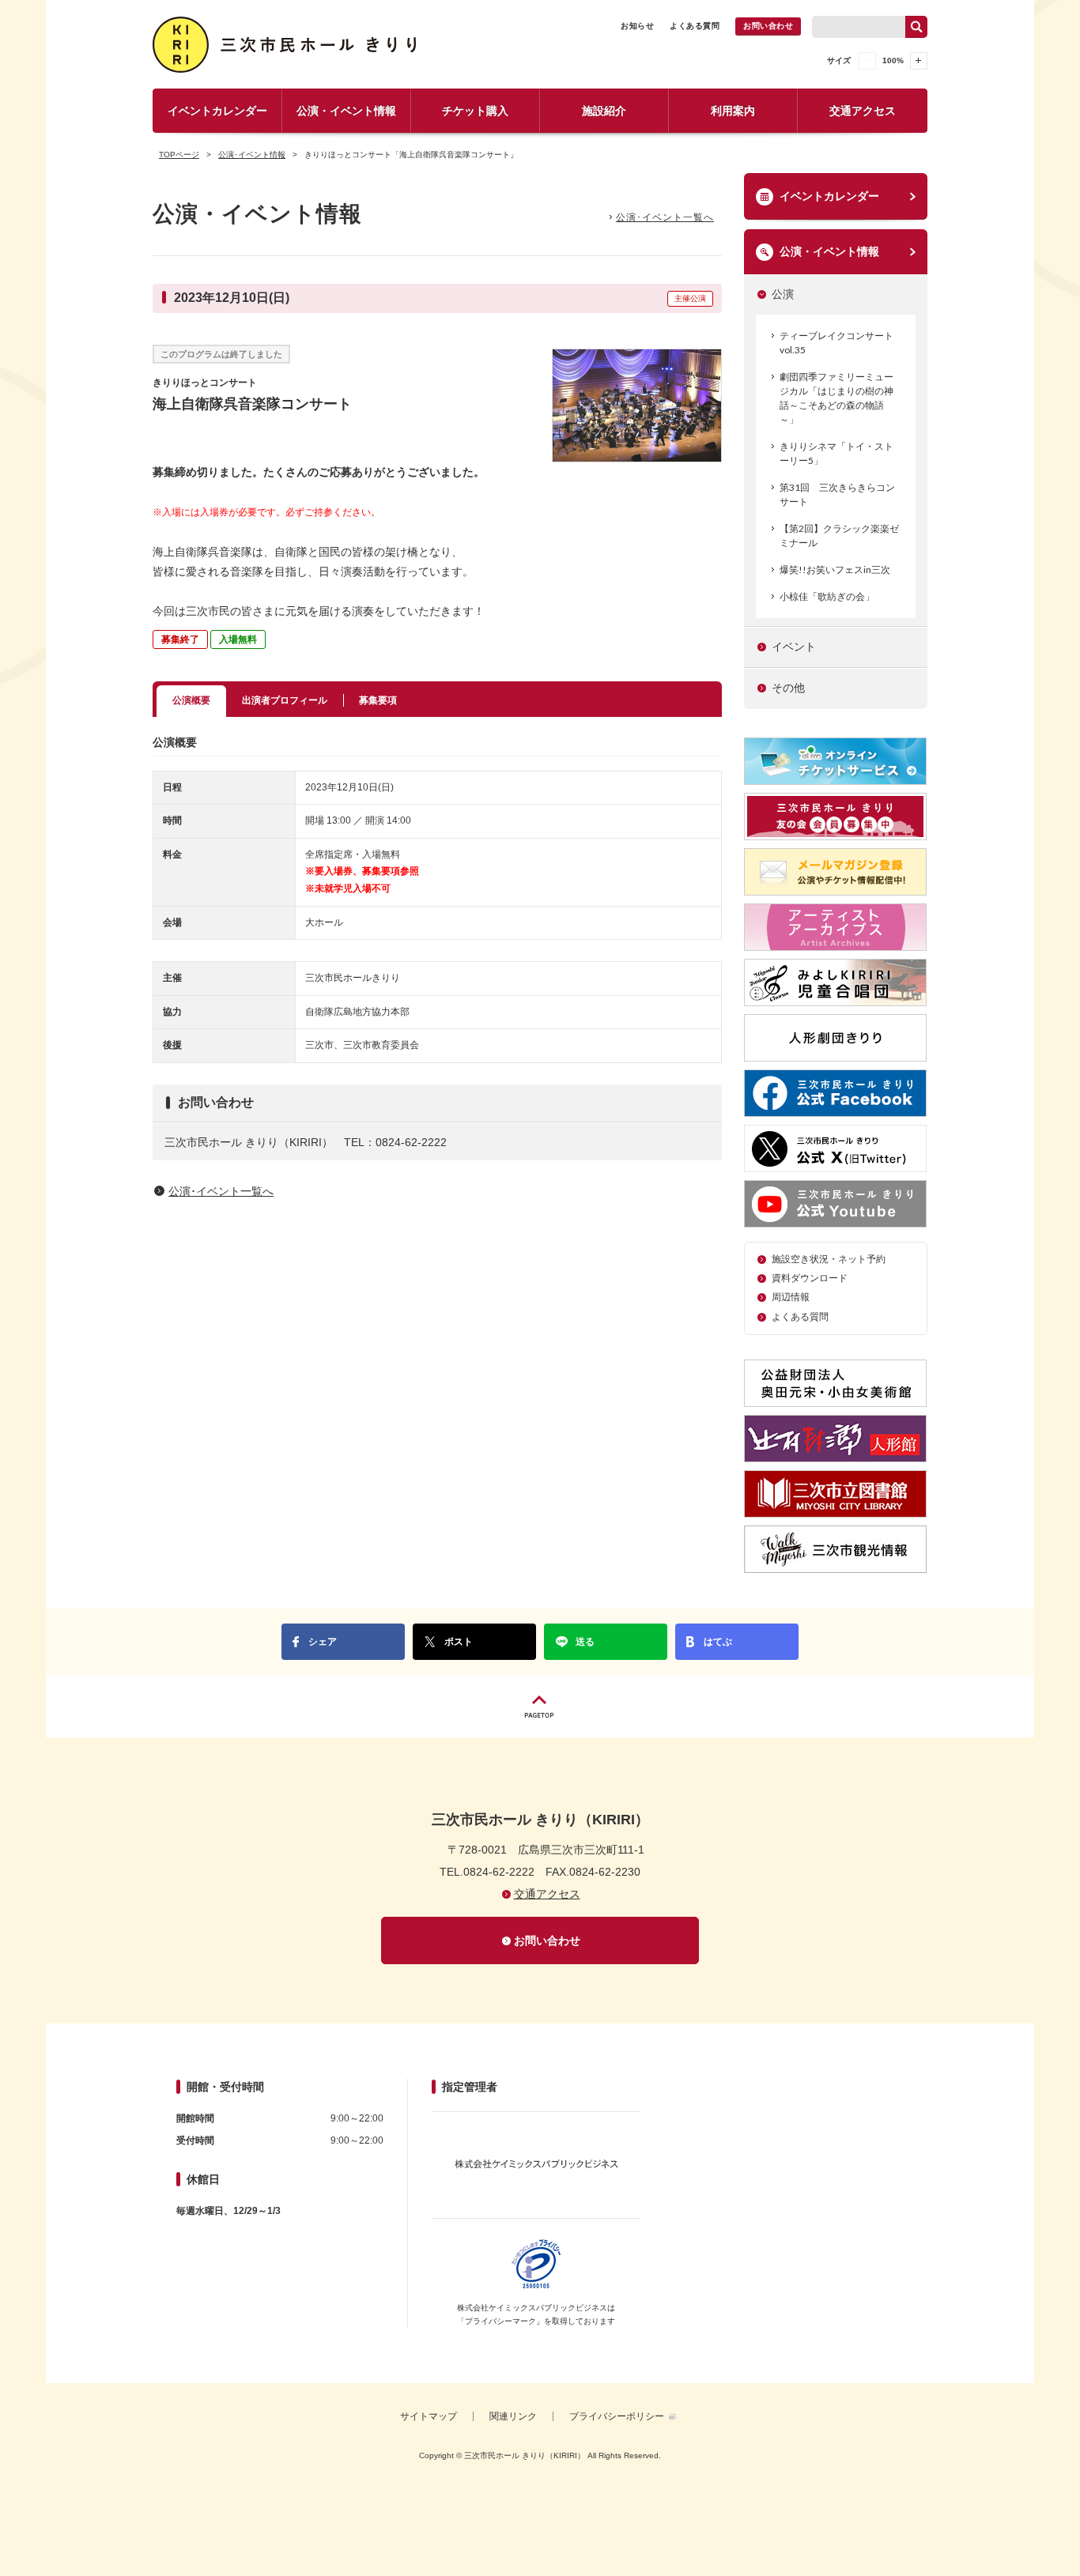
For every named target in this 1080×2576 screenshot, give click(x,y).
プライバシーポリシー (617, 2416)
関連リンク (513, 2416)
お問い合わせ (768, 26)
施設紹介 (604, 111)
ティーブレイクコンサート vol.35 (836, 343)
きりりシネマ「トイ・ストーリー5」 (836, 453)
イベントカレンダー (217, 111)
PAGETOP (540, 1706)
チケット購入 (475, 111)
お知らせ (637, 26)
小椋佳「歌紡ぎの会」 (827, 596)
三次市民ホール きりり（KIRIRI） (287, 45)
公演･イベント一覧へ (665, 217)
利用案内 (733, 111)
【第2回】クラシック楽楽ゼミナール (839, 536)
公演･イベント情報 (252, 155)
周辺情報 (791, 1297)
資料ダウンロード (810, 1278)
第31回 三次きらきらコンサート (837, 494)
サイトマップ (429, 2416)
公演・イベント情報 (346, 111)
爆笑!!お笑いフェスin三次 (835, 570)
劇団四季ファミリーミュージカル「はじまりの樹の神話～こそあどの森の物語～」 (836, 398)
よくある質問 (695, 26)
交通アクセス (863, 111)
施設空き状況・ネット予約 (829, 1259)
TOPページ (179, 155)
